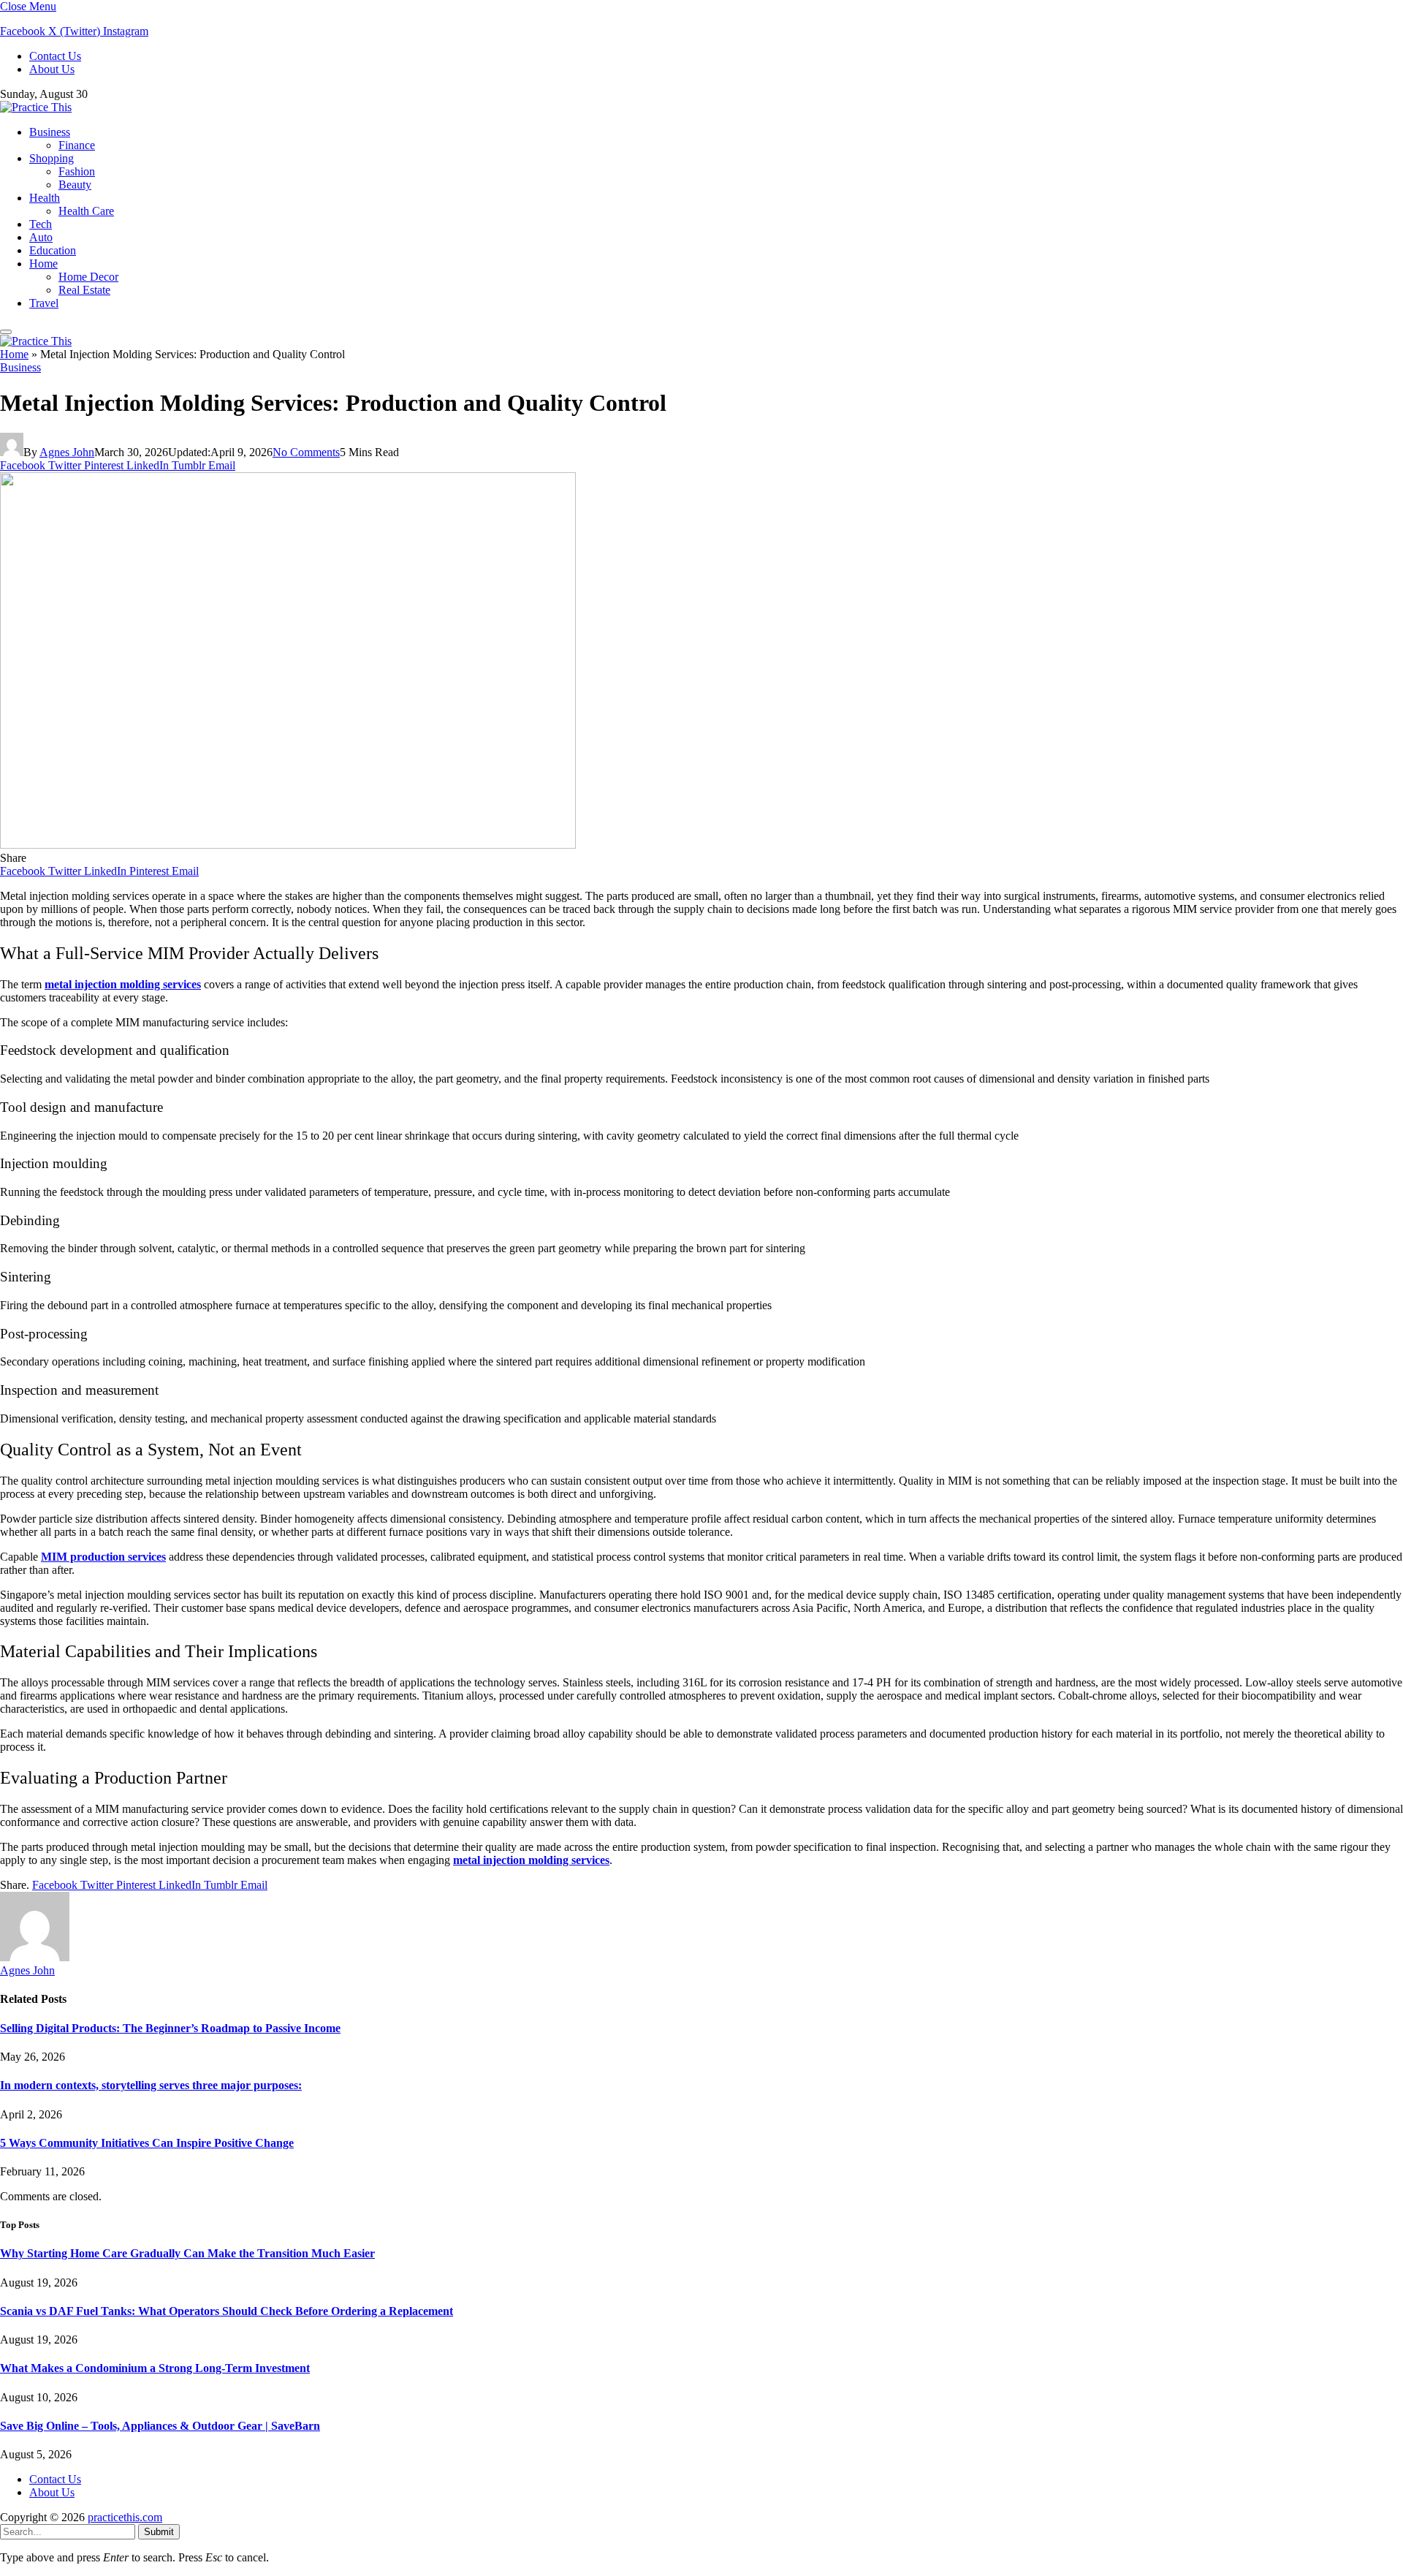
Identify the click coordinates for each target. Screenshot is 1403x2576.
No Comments (306, 452)
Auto (41, 237)
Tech (41, 224)
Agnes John (67, 452)
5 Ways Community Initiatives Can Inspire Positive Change (147, 2143)
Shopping (52, 158)
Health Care (86, 211)
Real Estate (84, 290)
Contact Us (55, 56)
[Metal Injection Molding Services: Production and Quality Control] (288, 845)
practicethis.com (125, 2517)
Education (53, 250)
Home (43, 264)
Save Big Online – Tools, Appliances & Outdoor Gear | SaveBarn (160, 2426)
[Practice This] (36, 107)
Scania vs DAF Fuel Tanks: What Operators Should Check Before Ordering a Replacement (227, 2311)
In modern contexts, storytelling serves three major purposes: (151, 2085)
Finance (77, 145)
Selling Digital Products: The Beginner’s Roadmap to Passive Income (170, 2028)
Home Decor (88, 277)
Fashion (77, 171)
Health (45, 198)
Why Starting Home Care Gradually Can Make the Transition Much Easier (187, 2253)
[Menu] (6, 332)
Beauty (75, 185)
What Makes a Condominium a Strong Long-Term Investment (155, 2368)
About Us (52, 69)
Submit (159, 2532)
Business (50, 132)
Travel (44, 303)
